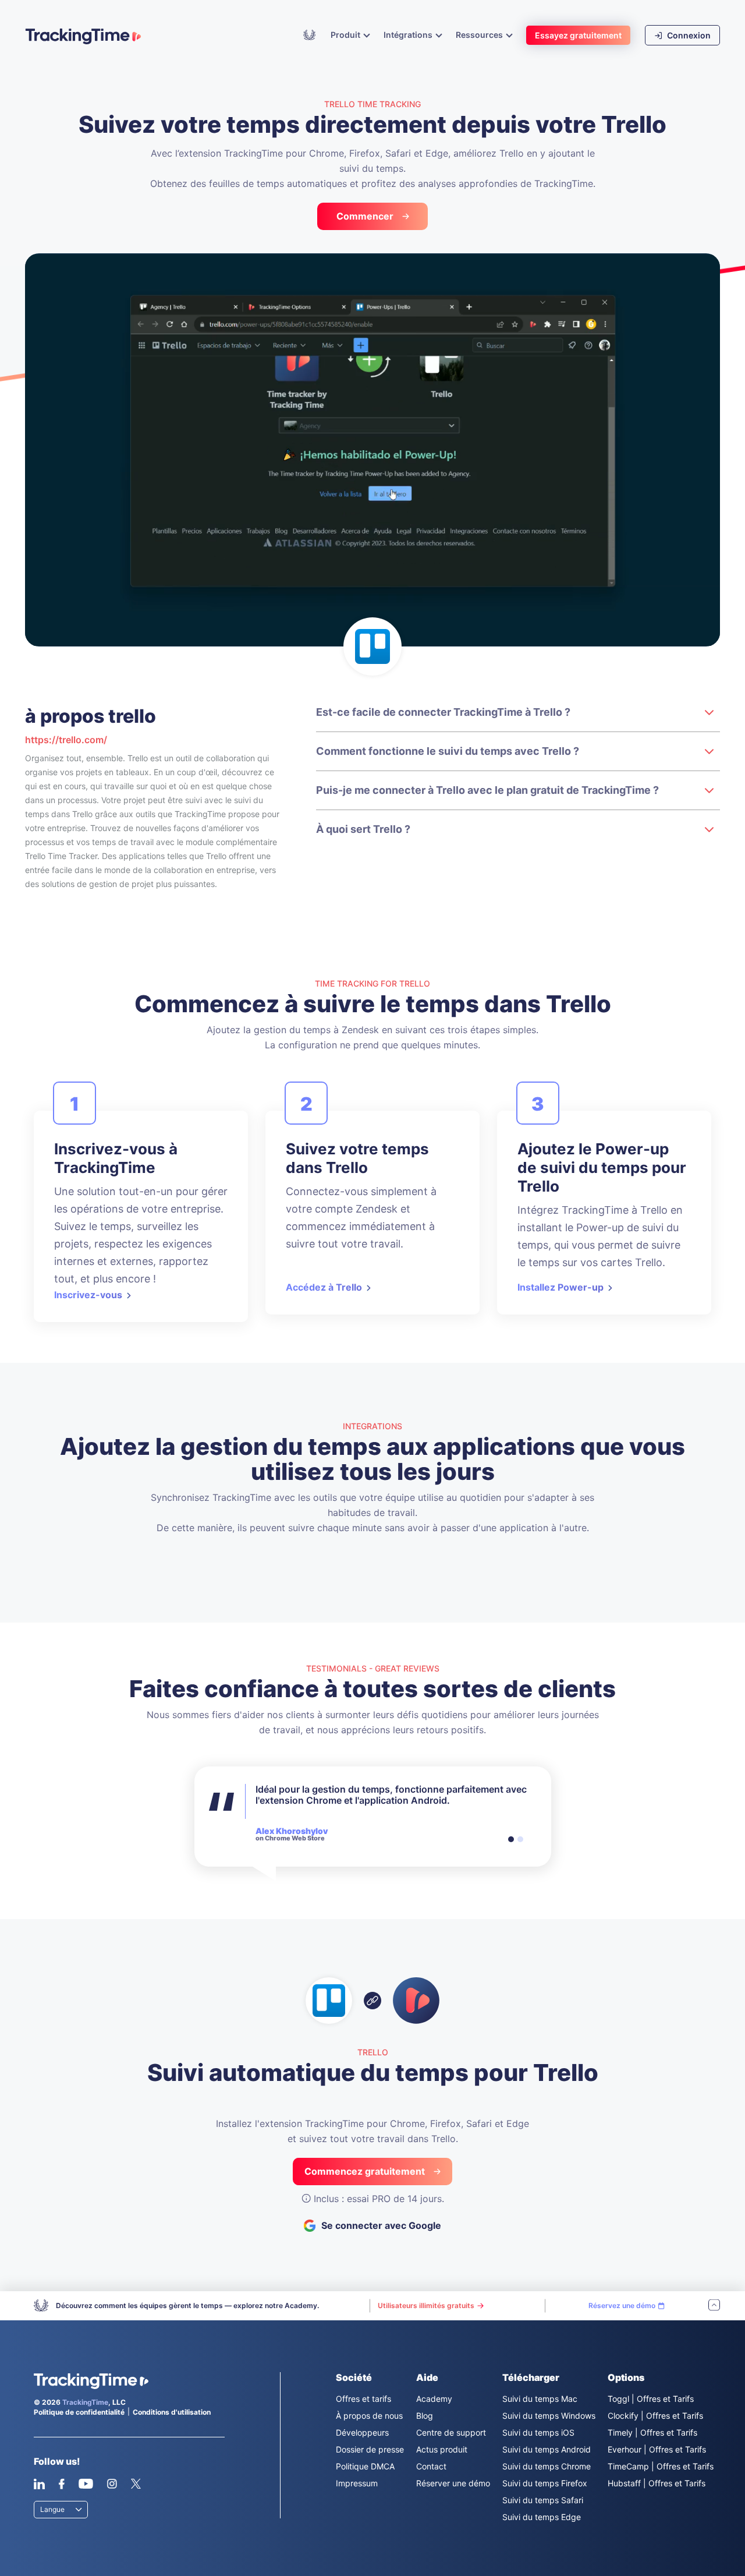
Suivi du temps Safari (543, 2500)
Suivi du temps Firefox (545, 2483)
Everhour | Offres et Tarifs (657, 2449)
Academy (310, 34)
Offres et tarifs (363, 2399)
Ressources (480, 35)
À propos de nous (369, 2416)
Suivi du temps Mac (540, 2399)
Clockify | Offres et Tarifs (655, 2416)
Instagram (112, 2484)
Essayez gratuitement (578, 35)
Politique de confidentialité (79, 2412)
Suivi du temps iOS (538, 2432)
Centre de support (451, 2432)
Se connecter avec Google (381, 2225)
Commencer (365, 216)
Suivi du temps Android (547, 2449)
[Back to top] (714, 2306)
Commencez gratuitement (365, 2171)
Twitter (136, 2484)
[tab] (511, 1839)
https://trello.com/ (66, 740)
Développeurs (362, 2432)
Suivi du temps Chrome (547, 2466)
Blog (425, 2416)
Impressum (357, 2483)
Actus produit (442, 2449)
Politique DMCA (365, 2466)
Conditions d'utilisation (172, 2412)
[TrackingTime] (83, 36)
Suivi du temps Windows (549, 2416)
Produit (346, 35)
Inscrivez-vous (88, 1295)
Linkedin (39, 2484)
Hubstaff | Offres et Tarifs (657, 2483)
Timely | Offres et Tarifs (652, 2432)
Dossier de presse (370, 2449)
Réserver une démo (453, 2483)
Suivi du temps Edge (542, 2517)
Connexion (688, 35)
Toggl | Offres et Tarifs (651, 2399)
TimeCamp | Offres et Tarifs (661, 2466)
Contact (431, 2466)
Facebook (61, 2484)
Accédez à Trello (324, 1287)
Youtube (86, 2484)
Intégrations (409, 35)
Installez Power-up (560, 1287)
